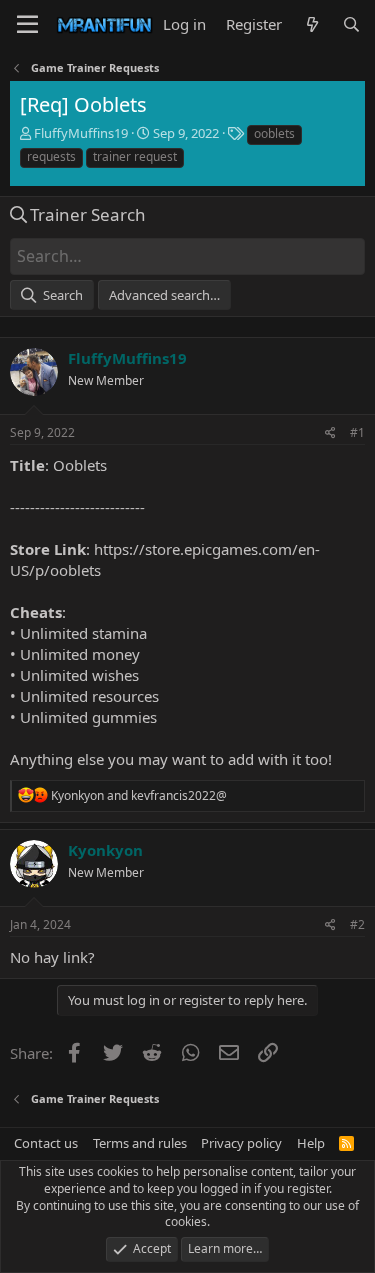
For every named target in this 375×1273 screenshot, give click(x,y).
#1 (357, 432)
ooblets (274, 133)
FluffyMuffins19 (81, 133)
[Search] (351, 24)
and (139, 795)
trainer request (135, 156)
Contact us (46, 1143)
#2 (357, 924)
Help (311, 1143)
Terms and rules (140, 1143)
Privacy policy (241, 1143)
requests (51, 156)
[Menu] (27, 25)
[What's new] (311, 24)
